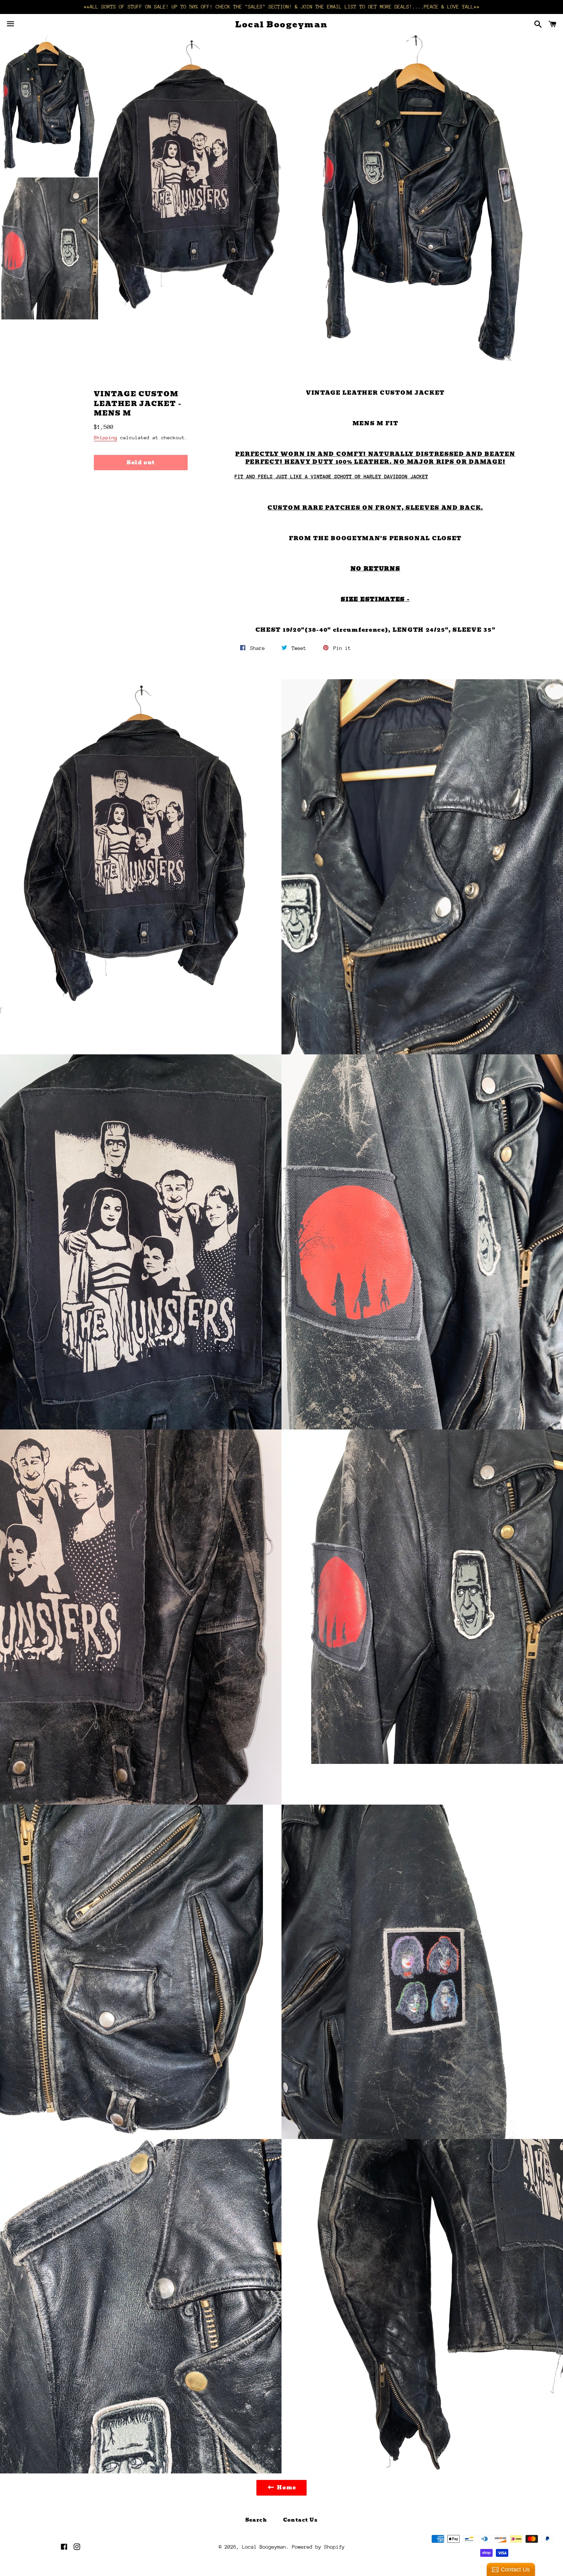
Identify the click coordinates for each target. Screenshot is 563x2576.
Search (256, 2520)
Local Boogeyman (281, 25)
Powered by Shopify (318, 2547)
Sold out (141, 463)
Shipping (106, 437)
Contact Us (301, 2520)
